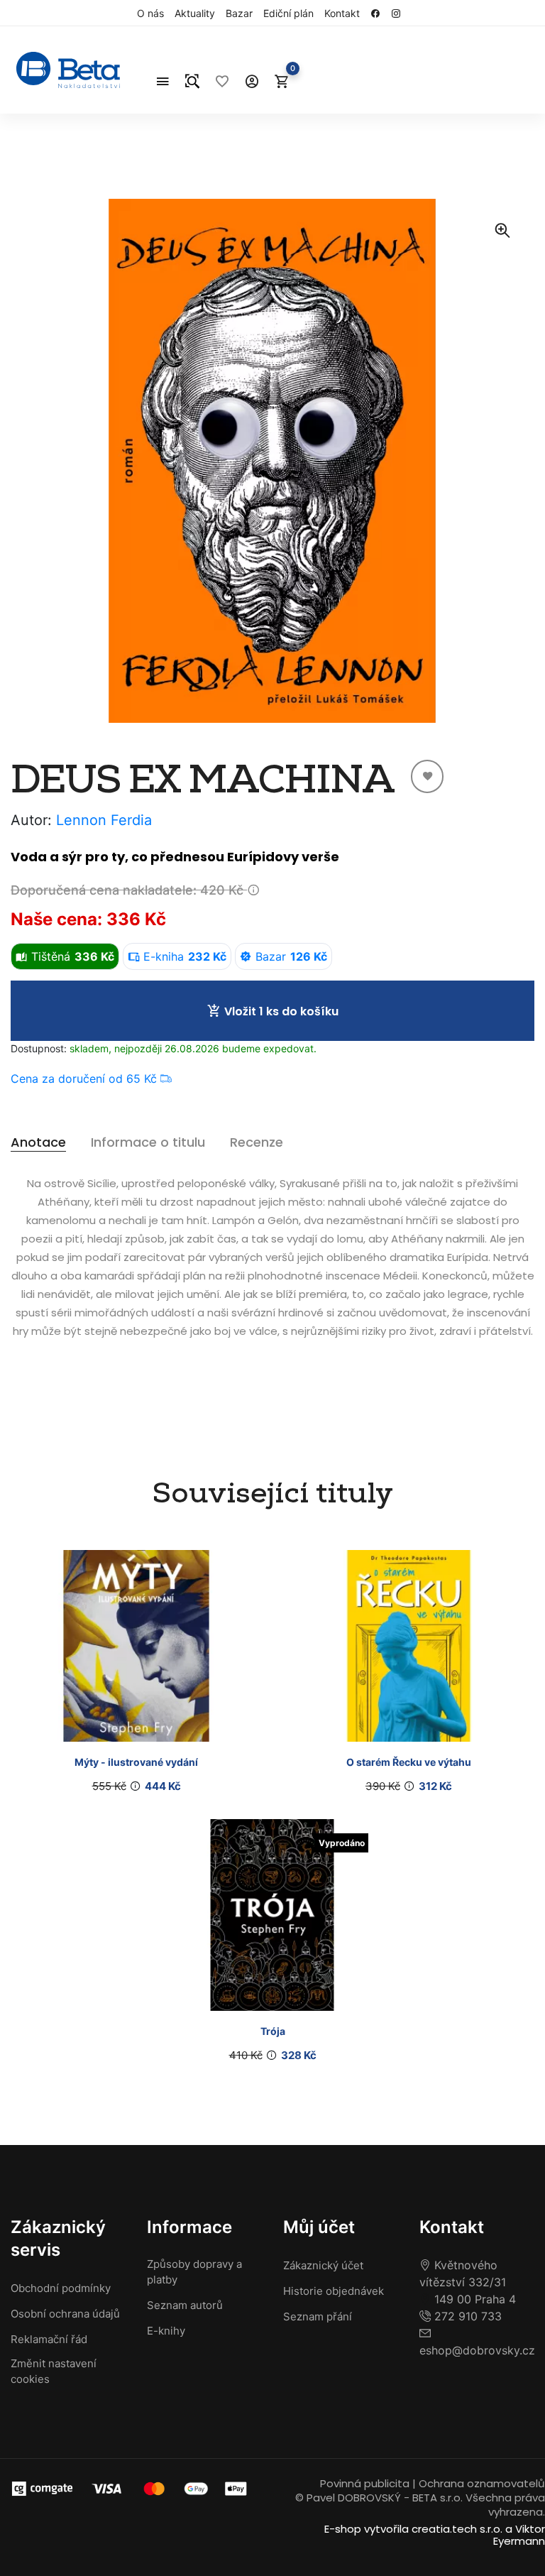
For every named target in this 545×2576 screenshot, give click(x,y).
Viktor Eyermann (519, 2535)
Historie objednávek (334, 2291)
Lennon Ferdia (104, 820)
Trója (273, 2031)
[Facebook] (379, 13)
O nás (150, 13)
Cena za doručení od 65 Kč (86, 1079)
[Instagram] (400, 13)
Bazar (239, 13)
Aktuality (195, 13)
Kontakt (342, 13)
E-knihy (166, 2331)
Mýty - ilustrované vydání (136, 1762)
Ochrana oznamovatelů (482, 2483)
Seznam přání (318, 2316)
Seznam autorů (185, 2305)
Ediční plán (288, 13)
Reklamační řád (49, 2339)
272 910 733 (466, 2316)
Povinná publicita (365, 2483)
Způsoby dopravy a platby (194, 2272)
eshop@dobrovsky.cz (477, 2350)
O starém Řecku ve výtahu (409, 1762)
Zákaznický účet (323, 2265)
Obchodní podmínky (61, 2288)
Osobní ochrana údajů (65, 2314)
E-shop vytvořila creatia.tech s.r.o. (413, 2529)
